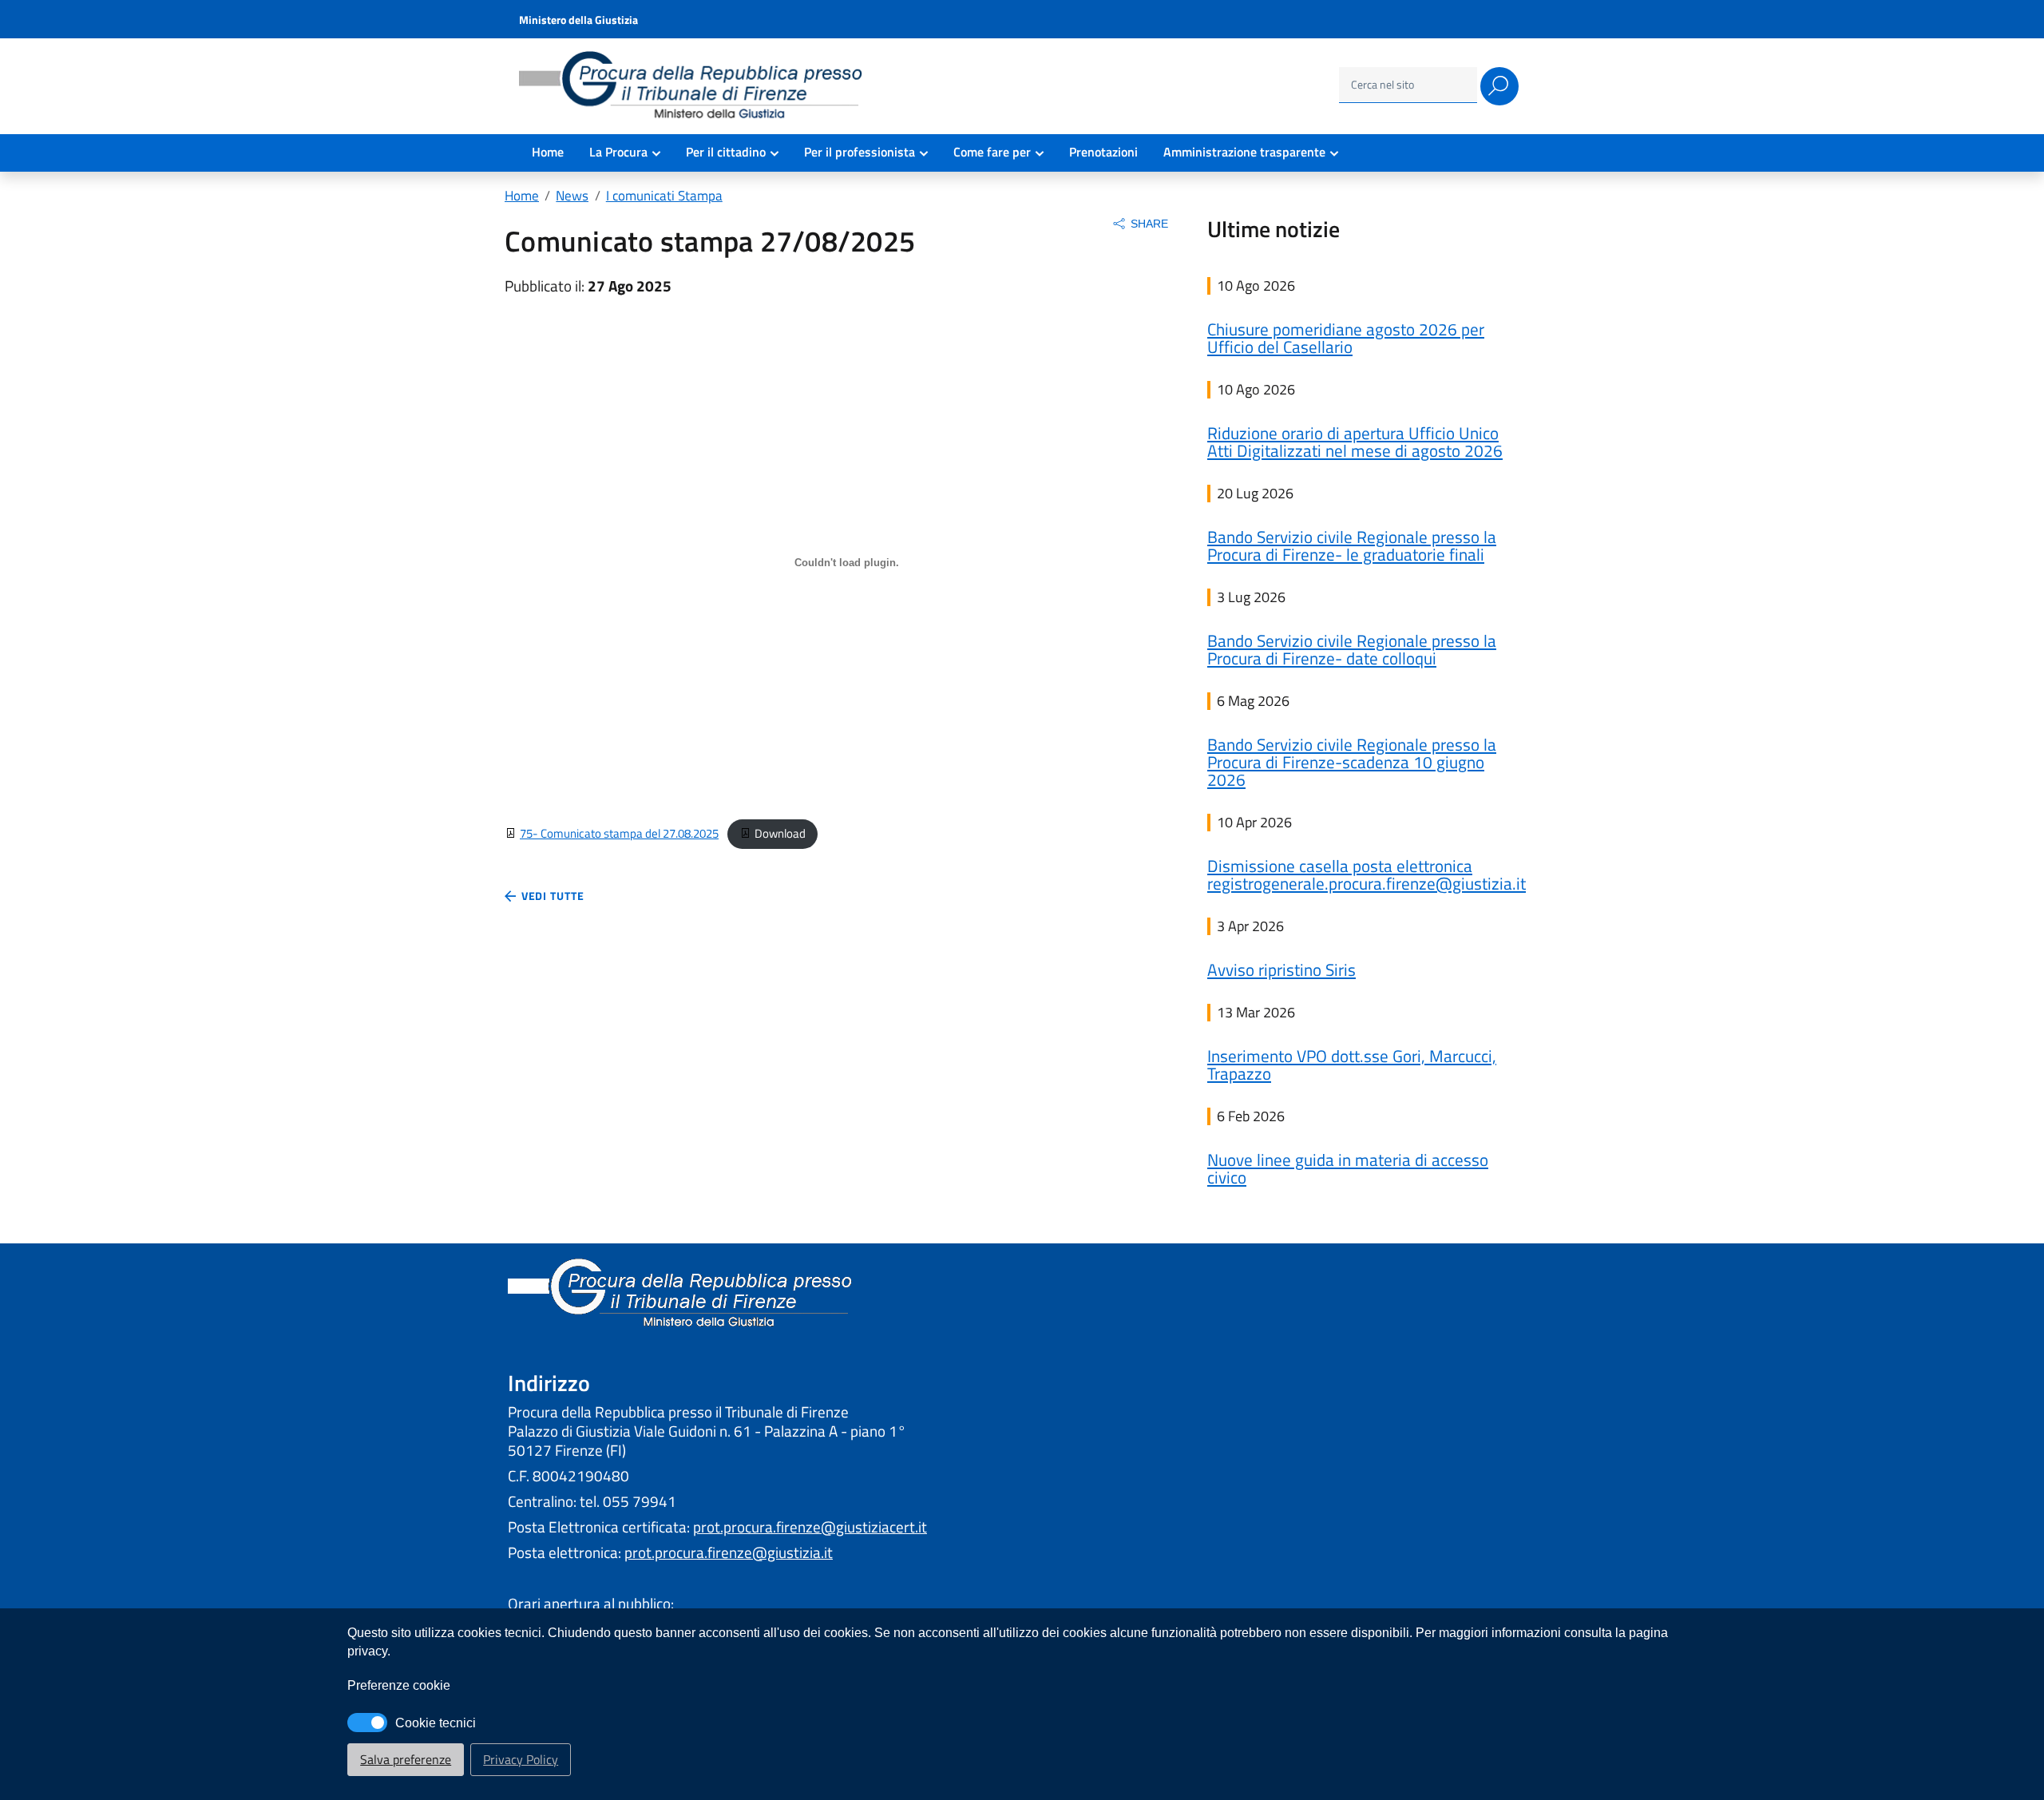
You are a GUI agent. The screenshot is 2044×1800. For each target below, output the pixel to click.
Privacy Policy (521, 1759)
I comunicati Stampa (664, 195)
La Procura (618, 152)
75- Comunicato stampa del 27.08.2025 (619, 833)
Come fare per (992, 152)
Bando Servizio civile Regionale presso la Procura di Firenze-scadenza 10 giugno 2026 (1352, 762)
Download (780, 833)
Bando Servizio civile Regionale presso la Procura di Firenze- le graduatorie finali (1352, 545)
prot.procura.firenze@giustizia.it (729, 1552)
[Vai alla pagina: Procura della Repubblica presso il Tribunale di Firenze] (695, 87)
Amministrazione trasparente (1244, 152)
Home (548, 152)
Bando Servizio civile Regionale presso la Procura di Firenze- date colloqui (1352, 649)
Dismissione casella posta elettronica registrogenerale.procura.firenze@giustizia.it (1367, 874)
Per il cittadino (726, 152)
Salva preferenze (406, 1759)
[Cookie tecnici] (367, 1723)
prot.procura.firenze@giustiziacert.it (810, 1527)
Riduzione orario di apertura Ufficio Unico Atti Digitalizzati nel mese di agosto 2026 (1355, 442)
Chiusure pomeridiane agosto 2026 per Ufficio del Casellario (1346, 338)
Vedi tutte (551, 896)
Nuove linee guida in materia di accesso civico (1348, 1168)
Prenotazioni (1103, 152)
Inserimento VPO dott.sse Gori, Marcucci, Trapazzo (1352, 1065)
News (572, 195)
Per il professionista (860, 152)
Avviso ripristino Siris (1281, 969)
